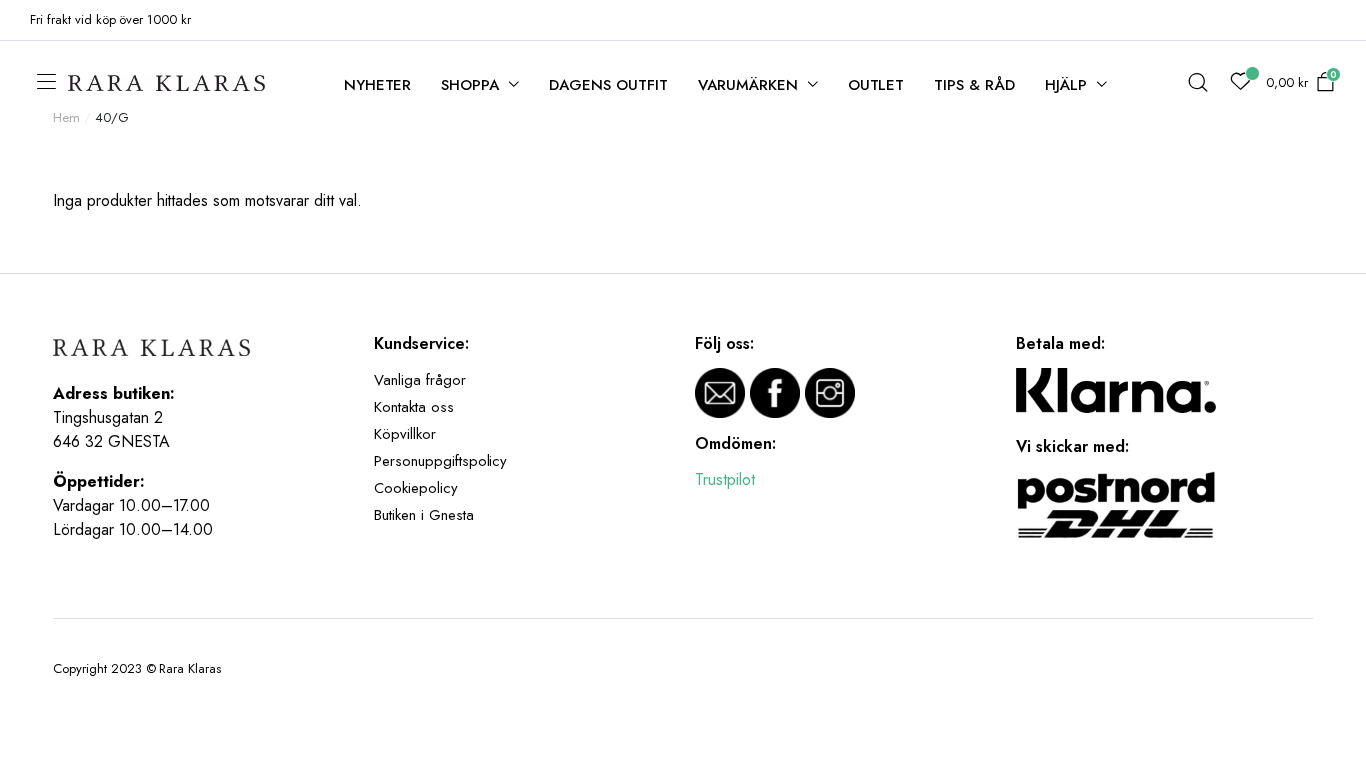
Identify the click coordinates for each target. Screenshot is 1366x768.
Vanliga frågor (420, 380)
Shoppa (470, 85)
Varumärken (748, 85)
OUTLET (876, 85)
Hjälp (1066, 85)
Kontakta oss (414, 407)
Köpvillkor (405, 434)
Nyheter (378, 85)
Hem (66, 117)
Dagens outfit (608, 85)
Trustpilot (725, 479)
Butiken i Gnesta (424, 515)
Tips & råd (974, 85)
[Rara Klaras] (168, 83)
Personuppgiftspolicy (440, 461)
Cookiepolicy (416, 488)
